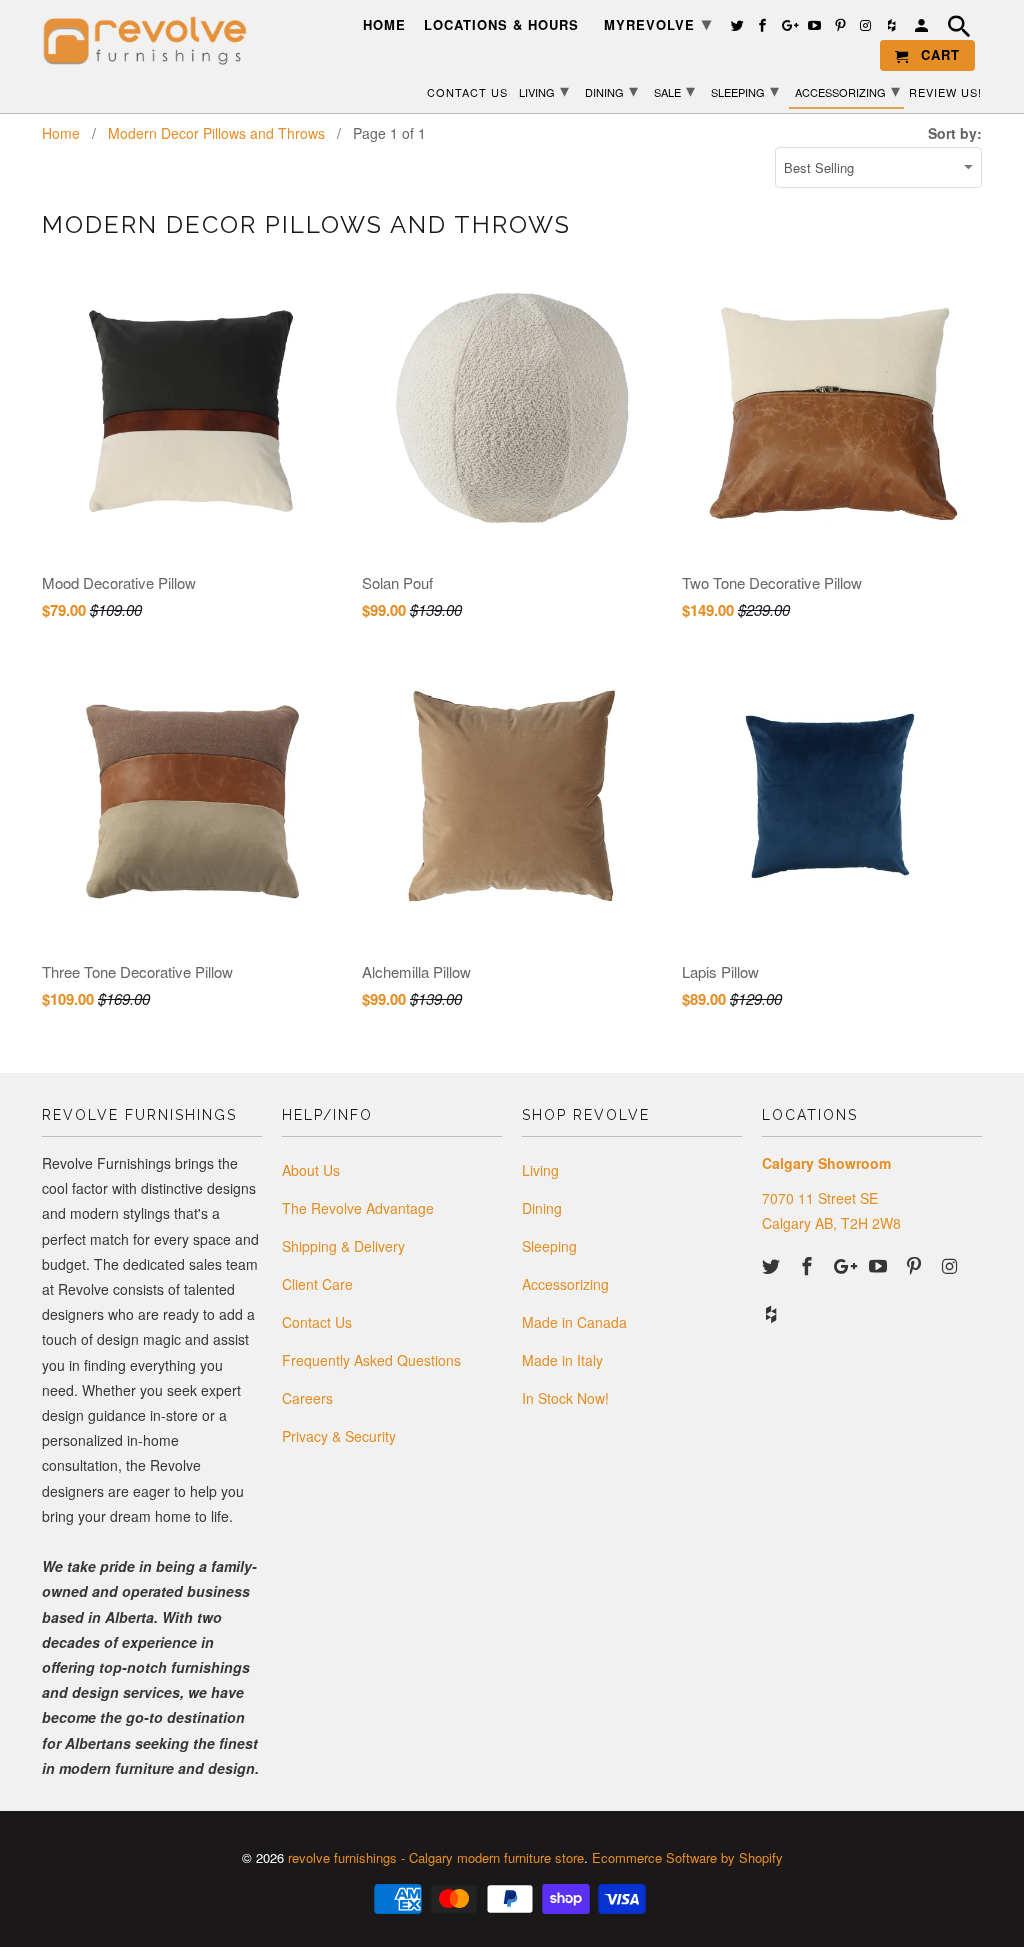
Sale (674, 89)
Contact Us (317, 1322)
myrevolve (658, 23)
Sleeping (549, 1246)
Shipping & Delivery (343, 1246)
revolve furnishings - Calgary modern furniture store (436, 1857)
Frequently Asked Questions (371, 1360)
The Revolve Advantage (358, 1208)
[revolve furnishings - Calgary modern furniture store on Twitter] (773, 1265)
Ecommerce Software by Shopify (687, 1857)
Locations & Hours (501, 25)
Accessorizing (565, 1284)
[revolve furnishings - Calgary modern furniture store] (152, 41)
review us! (945, 92)
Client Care (317, 1284)
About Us (311, 1170)
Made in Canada (574, 1322)
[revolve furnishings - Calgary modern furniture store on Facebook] (809, 1265)
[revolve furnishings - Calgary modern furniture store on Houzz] (773, 1313)
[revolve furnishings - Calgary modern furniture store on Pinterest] (916, 1265)
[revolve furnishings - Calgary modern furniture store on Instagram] (952, 1265)
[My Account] (923, 28)
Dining (542, 1208)
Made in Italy (562, 1360)
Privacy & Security (339, 1436)
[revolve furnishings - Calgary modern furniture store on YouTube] (880, 1265)
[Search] (961, 29)
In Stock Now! (565, 1398)
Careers (307, 1398)
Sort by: (955, 133)
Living (540, 1170)
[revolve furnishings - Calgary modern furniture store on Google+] (845, 1265)
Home (384, 25)
